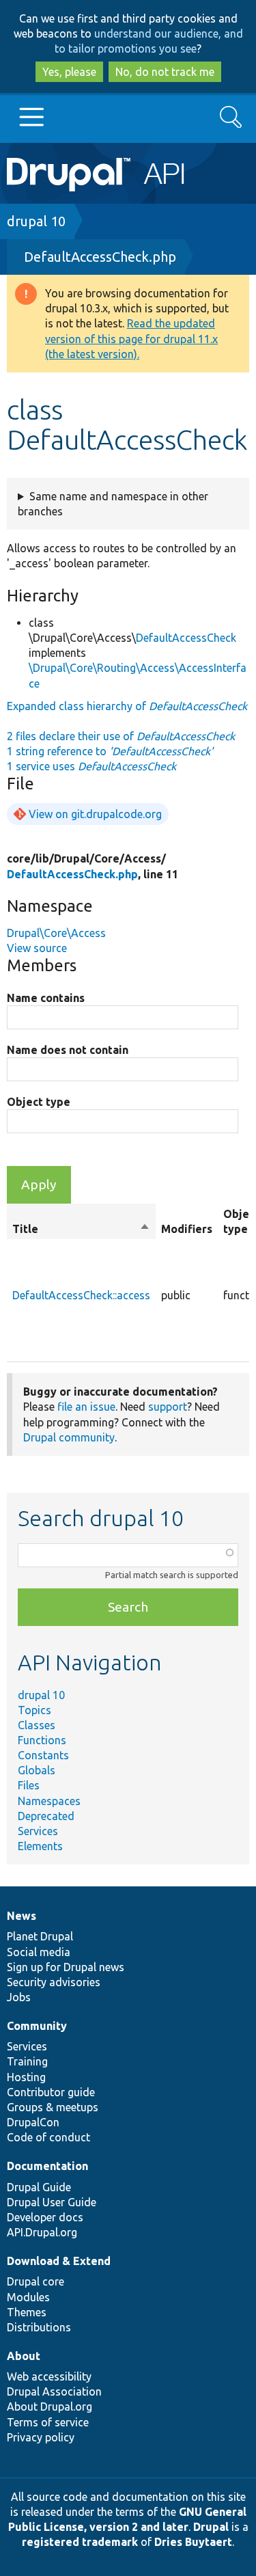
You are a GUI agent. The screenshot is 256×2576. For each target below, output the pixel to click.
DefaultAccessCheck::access (81, 1295)
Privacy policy (41, 2437)
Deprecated (46, 1816)
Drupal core (35, 2281)
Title (81, 1230)
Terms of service (48, 2422)
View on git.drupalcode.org (95, 814)
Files (29, 1785)
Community (37, 2026)
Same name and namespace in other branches (113, 504)
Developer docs (45, 2217)
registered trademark (80, 2542)
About (24, 2356)
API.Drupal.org (42, 2232)
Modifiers (187, 1229)
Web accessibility (49, 2376)
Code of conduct (48, 2137)
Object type (39, 1102)
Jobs (19, 1997)
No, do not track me (165, 72)
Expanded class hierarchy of (127, 706)
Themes (27, 2312)
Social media (39, 1952)
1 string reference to (110, 751)
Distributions (39, 2327)
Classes (37, 1725)
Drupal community (69, 1437)
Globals (37, 1770)
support (168, 1407)
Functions (42, 1740)
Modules (28, 2297)
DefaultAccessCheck (186, 638)
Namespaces (49, 1801)
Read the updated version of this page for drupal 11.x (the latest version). (131, 338)
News (22, 1916)
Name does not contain (68, 1050)
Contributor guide (51, 2092)
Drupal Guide (39, 2187)
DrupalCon (33, 2122)
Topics (34, 1710)
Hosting (26, 2077)
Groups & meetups (53, 2107)
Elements (40, 1846)
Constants (43, 1755)
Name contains (46, 998)
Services (38, 1831)
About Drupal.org (49, 2406)
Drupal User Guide (52, 2202)
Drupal (211, 2527)
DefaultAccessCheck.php (100, 257)
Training (27, 2061)
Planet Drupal (40, 1936)
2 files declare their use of (121, 736)
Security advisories (54, 1982)
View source (37, 948)
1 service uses (91, 766)
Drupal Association (54, 2391)
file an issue (86, 1407)
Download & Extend (59, 2261)
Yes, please (69, 72)
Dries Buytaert (193, 2542)
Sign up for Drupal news (66, 1967)
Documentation (47, 2166)
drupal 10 (36, 221)
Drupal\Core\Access (56, 933)
